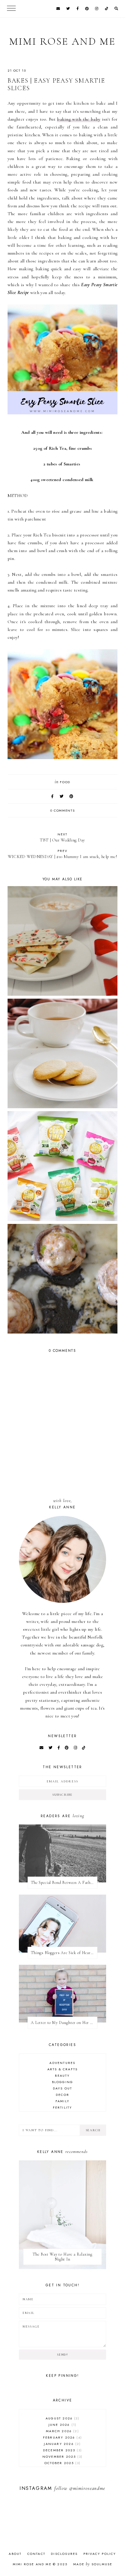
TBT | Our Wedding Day (62, 837)
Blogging (63, 2082)
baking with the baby (79, 119)
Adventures (62, 2063)
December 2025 (62, 2450)
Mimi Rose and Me (62, 41)
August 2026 (62, 2418)
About (15, 2554)
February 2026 (62, 2437)
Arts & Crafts (63, 2069)
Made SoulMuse (93, 2564)
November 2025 (62, 2457)
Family (63, 2101)
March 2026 (62, 2431)
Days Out (63, 2088)
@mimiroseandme (87, 2488)
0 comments (63, 810)
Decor (63, 2095)
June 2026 (62, 2425)
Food (65, 782)
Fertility (63, 2107)
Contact (36, 2554)
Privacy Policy (100, 2554)
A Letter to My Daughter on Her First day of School (64, 2023)
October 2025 (62, 2463)
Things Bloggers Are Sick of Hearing (64, 1953)
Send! (62, 2355)
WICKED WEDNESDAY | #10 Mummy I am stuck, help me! (63, 854)
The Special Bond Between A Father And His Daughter (64, 1883)
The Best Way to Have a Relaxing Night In (62, 2257)
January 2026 (62, 2444)
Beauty (62, 2076)
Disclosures (64, 2554)
